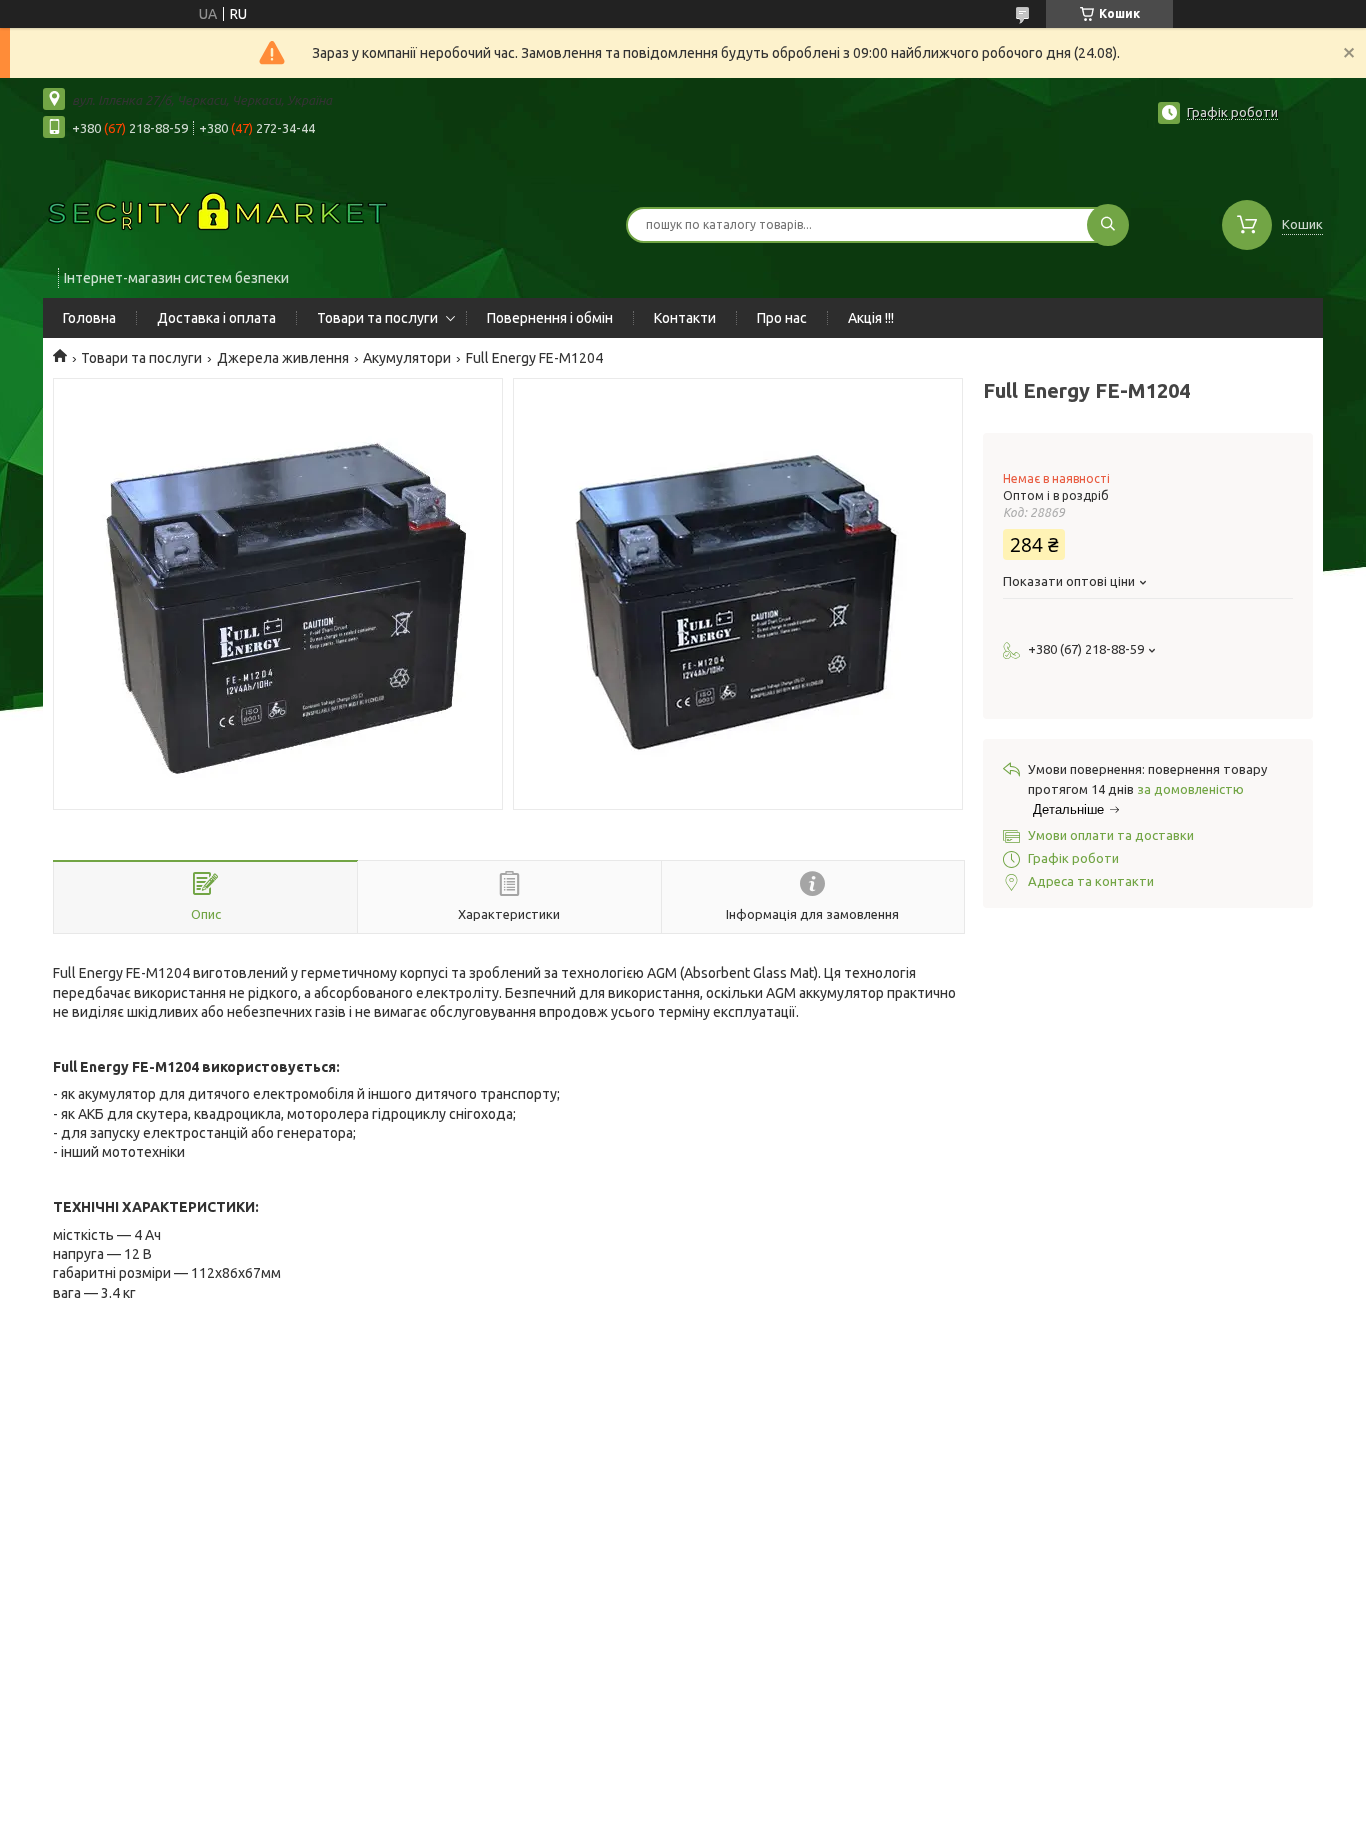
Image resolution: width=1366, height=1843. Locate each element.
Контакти (685, 318)
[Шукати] (1108, 225)
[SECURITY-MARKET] (218, 212)
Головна (89, 318)
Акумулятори (407, 358)
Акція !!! (871, 318)
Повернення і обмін (550, 318)
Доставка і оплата (216, 318)
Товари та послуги (377, 318)
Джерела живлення (283, 358)
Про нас (782, 318)
